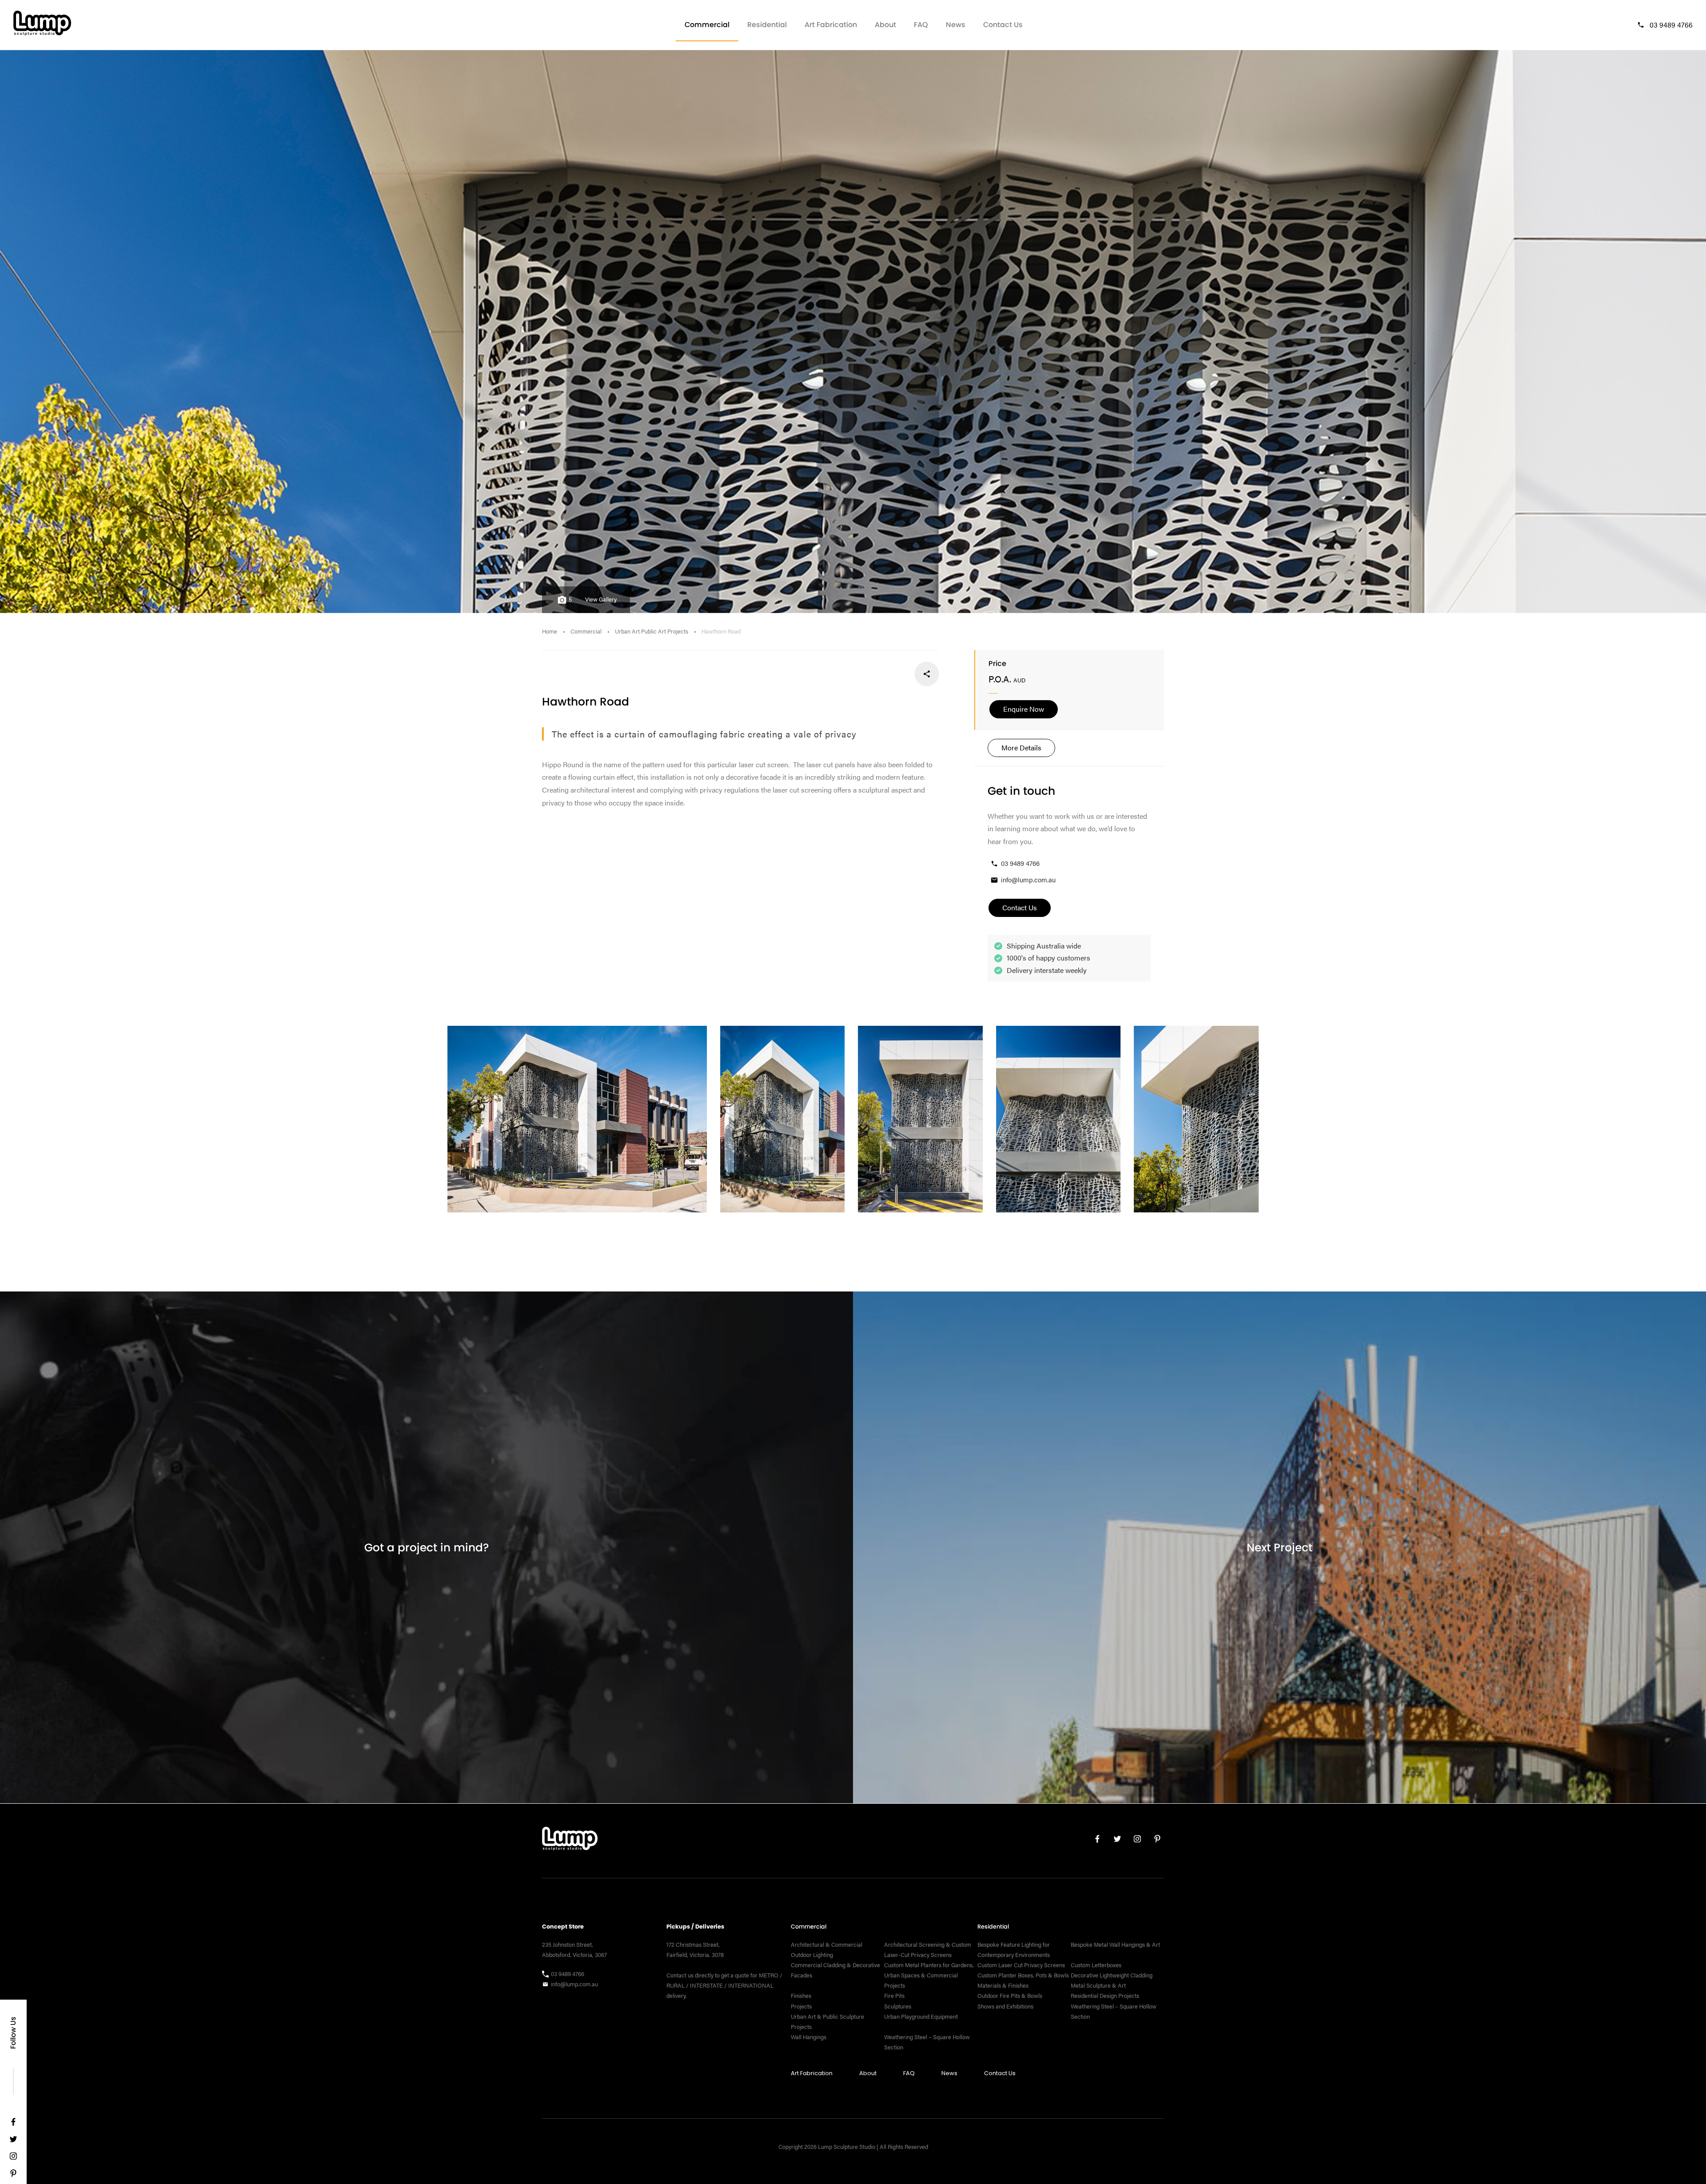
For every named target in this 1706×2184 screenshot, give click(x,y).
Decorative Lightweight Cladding (1112, 1975)
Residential (767, 25)
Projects (801, 2006)
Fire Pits (894, 1996)
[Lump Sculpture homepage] (570, 1841)
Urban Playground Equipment (921, 2016)
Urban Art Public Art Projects (652, 631)
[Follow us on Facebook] (13, 2124)
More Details (1021, 747)
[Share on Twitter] (897, 674)
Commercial (707, 25)
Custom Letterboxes (1096, 1965)
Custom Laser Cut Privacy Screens (1021, 1965)
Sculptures (898, 2006)
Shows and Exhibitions (1005, 2006)
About (885, 25)
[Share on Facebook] (927, 674)
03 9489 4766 (1671, 25)
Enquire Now (1024, 709)
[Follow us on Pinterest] (13, 2175)
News (956, 25)
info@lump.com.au (1028, 879)
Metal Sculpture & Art (1098, 1985)
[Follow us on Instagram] (13, 2158)
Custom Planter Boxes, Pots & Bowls (1023, 1975)
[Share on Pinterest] (868, 674)
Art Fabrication (831, 25)
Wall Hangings (809, 2037)
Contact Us (1003, 25)
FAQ (921, 25)
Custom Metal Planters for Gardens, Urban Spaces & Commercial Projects (929, 1975)
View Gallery (601, 599)
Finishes (801, 1996)
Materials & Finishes (1003, 1985)
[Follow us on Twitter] (13, 2141)
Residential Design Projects (1105, 1996)
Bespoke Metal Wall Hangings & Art (1116, 1945)
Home (550, 631)
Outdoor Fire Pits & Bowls (1010, 1996)
